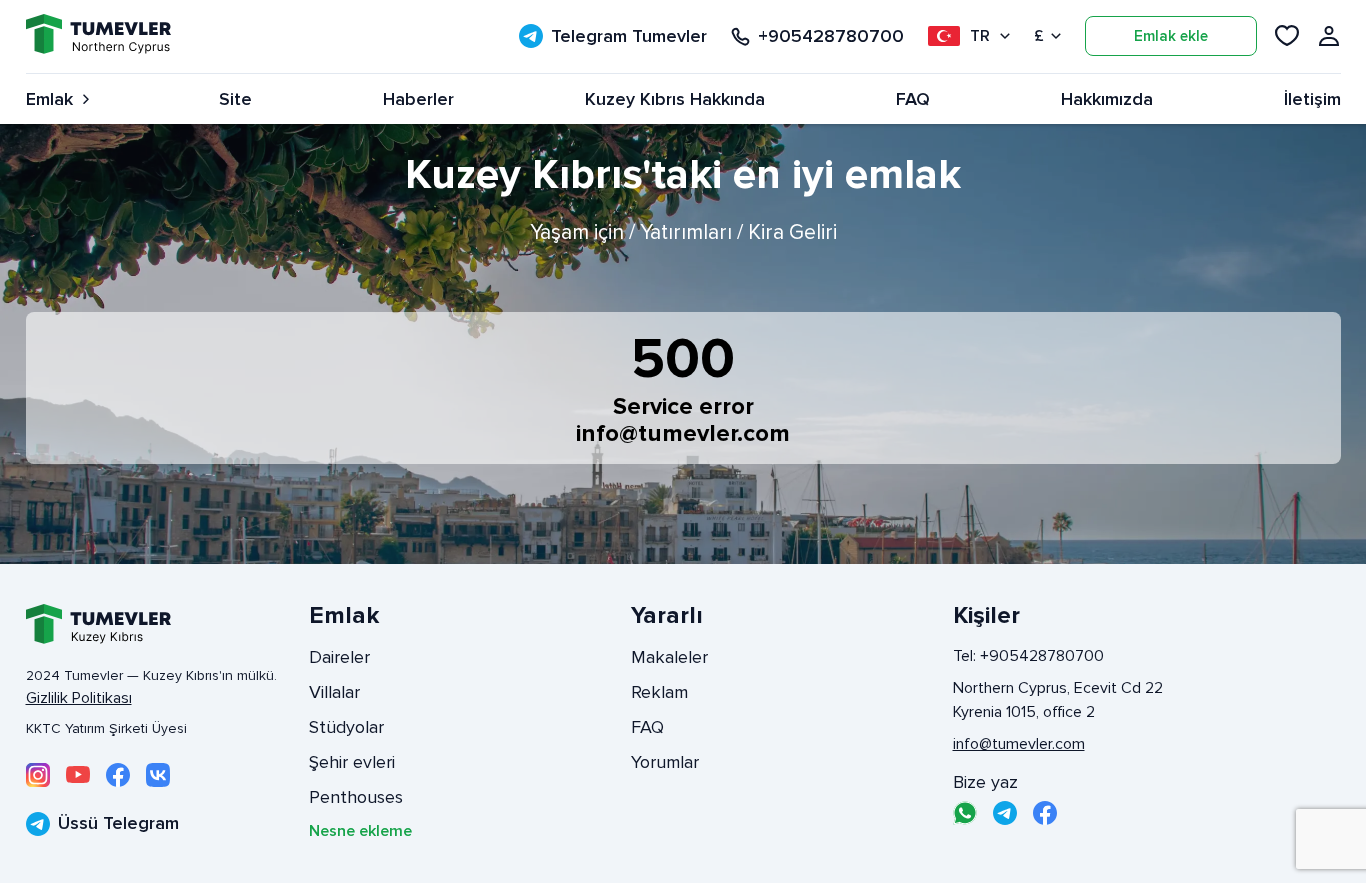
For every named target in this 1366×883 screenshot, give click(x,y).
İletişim (1312, 99)
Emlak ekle (1171, 36)
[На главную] (98, 36)
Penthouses (356, 797)
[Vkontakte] (158, 775)
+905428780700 (831, 36)
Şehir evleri (352, 762)
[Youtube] (78, 775)
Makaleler (669, 657)
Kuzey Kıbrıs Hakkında (675, 99)
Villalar (334, 692)
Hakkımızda (1107, 99)
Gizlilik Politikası (79, 698)
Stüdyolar (346, 727)
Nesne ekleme (360, 831)
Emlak (49, 99)
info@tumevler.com (683, 433)
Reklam (659, 692)
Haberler (418, 99)
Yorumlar (665, 762)
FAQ (913, 99)
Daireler (339, 657)
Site (235, 99)
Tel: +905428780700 (1028, 656)
